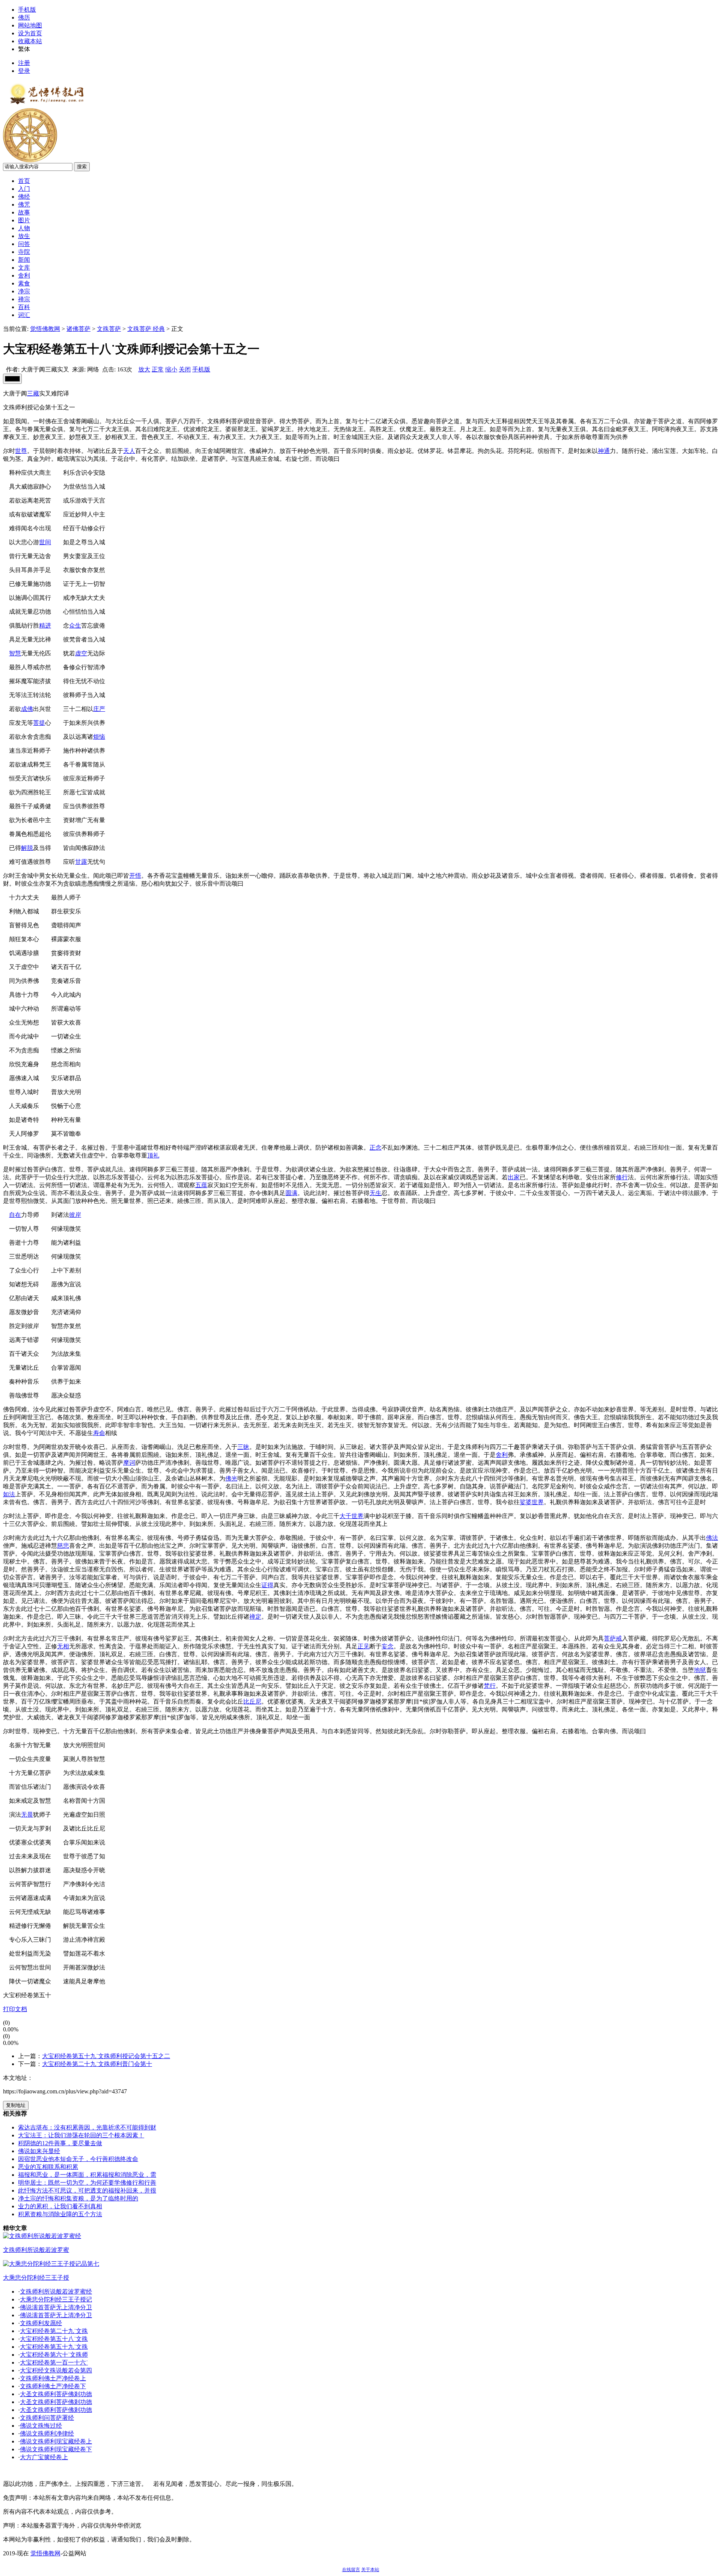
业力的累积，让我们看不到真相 (60, 2206)
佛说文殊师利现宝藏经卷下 (56, 2449)
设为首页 (30, 33)
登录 (24, 71)
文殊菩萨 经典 (146, 329)
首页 (24, 181)
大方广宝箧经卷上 (44, 2457)
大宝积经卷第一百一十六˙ (54, 2362)
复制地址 (16, 2105)
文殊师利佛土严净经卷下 (53, 2386)
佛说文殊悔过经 (41, 2426)
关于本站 (370, 2570)
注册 (24, 63)
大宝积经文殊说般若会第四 (56, 2370)
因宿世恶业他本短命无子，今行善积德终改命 (78, 2159)
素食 (24, 283)
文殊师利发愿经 (41, 2323)
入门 (24, 189)
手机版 (27, 10)
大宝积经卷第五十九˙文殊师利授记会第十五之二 (106, 2056)
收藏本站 (30, 41)
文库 (24, 268)
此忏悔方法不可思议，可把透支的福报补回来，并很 (87, 2190)
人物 (24, 228)
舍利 (24, 275)
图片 (24, 220)
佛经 (24, 197)
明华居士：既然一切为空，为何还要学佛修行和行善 (87, 2183)
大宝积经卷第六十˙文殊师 (54, 2355)
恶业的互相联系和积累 (48, 2167)
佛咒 (24, 204)
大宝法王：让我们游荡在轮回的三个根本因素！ (81, 2135)
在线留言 (351, 2570)
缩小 (171, 369)
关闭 (185, 369)
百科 (24, 307)
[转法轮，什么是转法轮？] (30, 160)
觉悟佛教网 (45, 329)
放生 (24, 236)
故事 (24, 212)
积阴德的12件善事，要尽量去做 (60, 2143)
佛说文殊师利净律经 (47, 2433)
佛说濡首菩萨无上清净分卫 (56, 2307)
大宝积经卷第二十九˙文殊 (54, 2331)
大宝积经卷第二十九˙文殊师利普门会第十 (97, 2064)
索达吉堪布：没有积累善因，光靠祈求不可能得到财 (87, 2127)
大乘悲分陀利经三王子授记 (56, 2299)
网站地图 (30, 25)
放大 (144, 369)
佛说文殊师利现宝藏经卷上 (56, 2441)
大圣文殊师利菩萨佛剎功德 (56, 2394)
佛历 (24, 17)
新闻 (24, 260)
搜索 (82, 167)
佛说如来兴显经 (39, 2151)
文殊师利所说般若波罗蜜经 (56, 2292)
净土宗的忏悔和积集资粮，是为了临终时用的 (78, 2198)
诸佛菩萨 (78, 329)
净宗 (24, 291)
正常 (158, 369)
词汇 (24, 315)
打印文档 (15, 2009)
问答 (24, 244)
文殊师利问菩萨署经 (47, 2418)
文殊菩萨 (109, 329)
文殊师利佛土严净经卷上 (53, 2378)
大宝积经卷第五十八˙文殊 (54, 2339)
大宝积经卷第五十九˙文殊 (54, 2347)
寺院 (24, 252)
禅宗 (24, 299)
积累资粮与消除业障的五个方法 (60, 2214)
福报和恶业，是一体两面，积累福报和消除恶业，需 (87, 2175)
